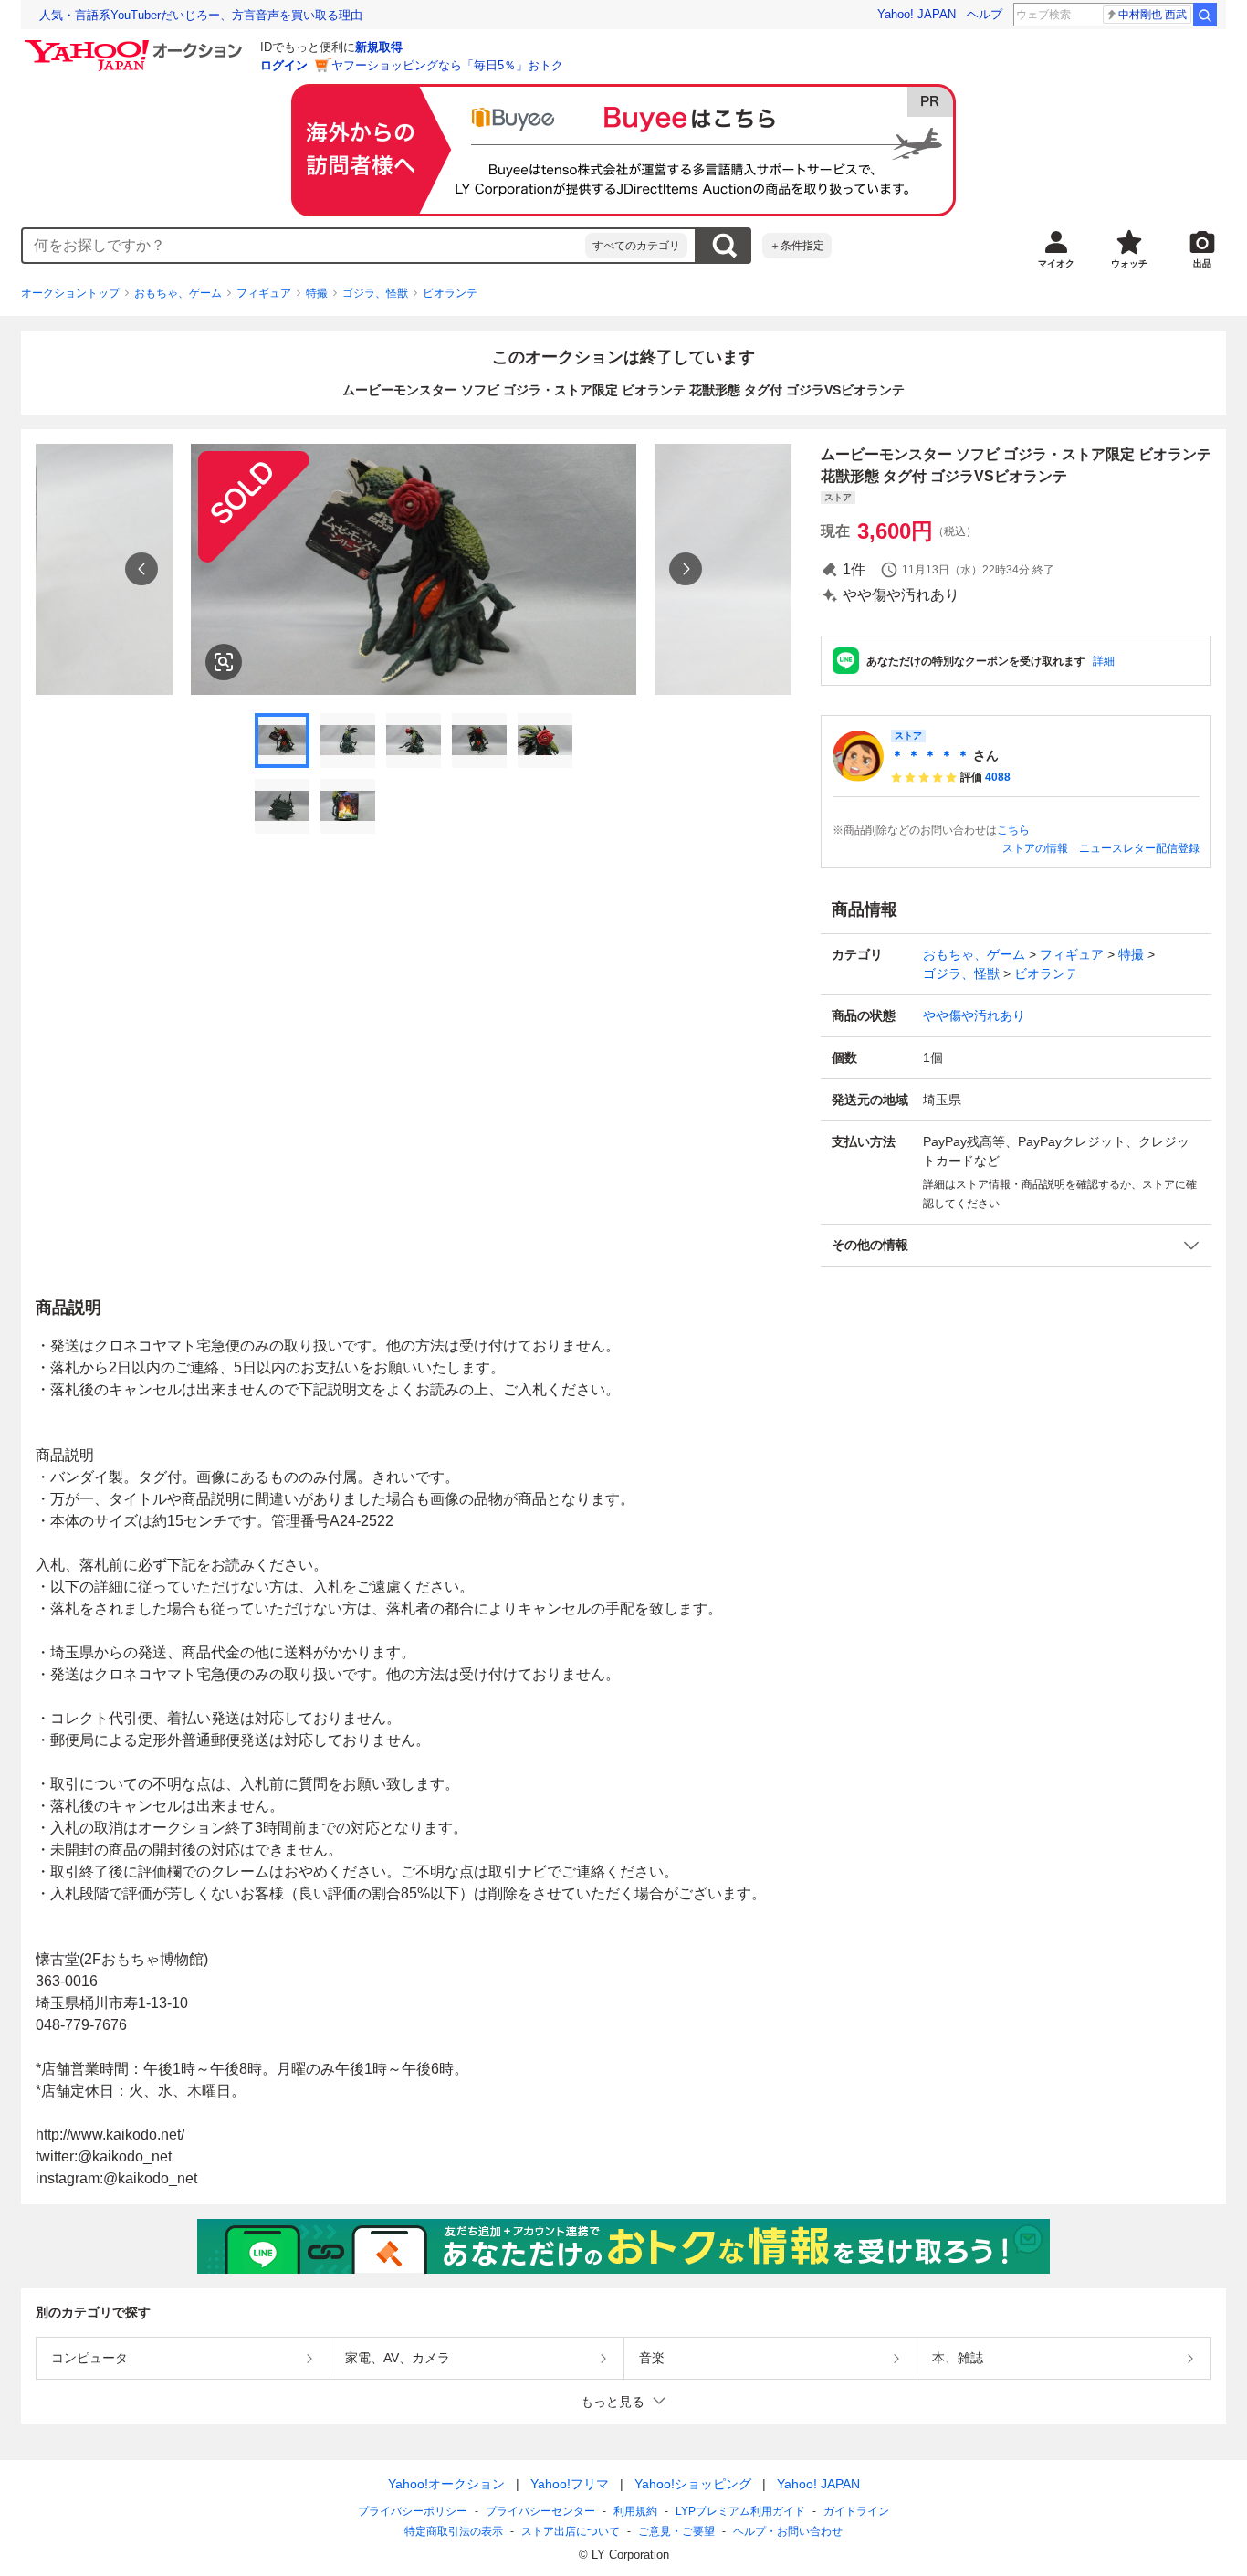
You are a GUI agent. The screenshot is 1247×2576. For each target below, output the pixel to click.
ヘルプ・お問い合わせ (788, 2531)
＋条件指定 (797, 246)
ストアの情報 (1035, 848)
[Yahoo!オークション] (136, 45)
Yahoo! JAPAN (917, 14)
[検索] (1205, 15)
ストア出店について (571, 2531)
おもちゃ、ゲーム (178, 293)
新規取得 (379, 47)
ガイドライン (856, 2511)
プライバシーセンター (540, 2511)
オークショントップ (70, 293)
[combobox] (304, 246)
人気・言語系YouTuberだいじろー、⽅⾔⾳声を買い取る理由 (201, 15)
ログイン (284, 65)
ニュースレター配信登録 (1139, 848)
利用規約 (635, 2511)
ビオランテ (450, 293)
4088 (998, 777)
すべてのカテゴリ (636, 246)
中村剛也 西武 (1153, 15)
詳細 (1104, 661)
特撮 (317, 293)
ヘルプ (985, 14)
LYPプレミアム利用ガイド (740, 2511)
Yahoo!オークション (446, 2484)
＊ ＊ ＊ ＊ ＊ (930, 755)
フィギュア (264, 293)
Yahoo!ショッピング (693, 2484)
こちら (1013, 830)
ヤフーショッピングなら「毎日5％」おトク (447, 65)
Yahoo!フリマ (570, 2484)
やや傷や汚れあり (974, 1015)
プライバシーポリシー (413, 2511)
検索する (724, 246)
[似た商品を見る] (224, 662)
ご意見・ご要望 (676, 2531)
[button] (1016, 1245)
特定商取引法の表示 (454, 2531)
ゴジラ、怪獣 (375, 293)
